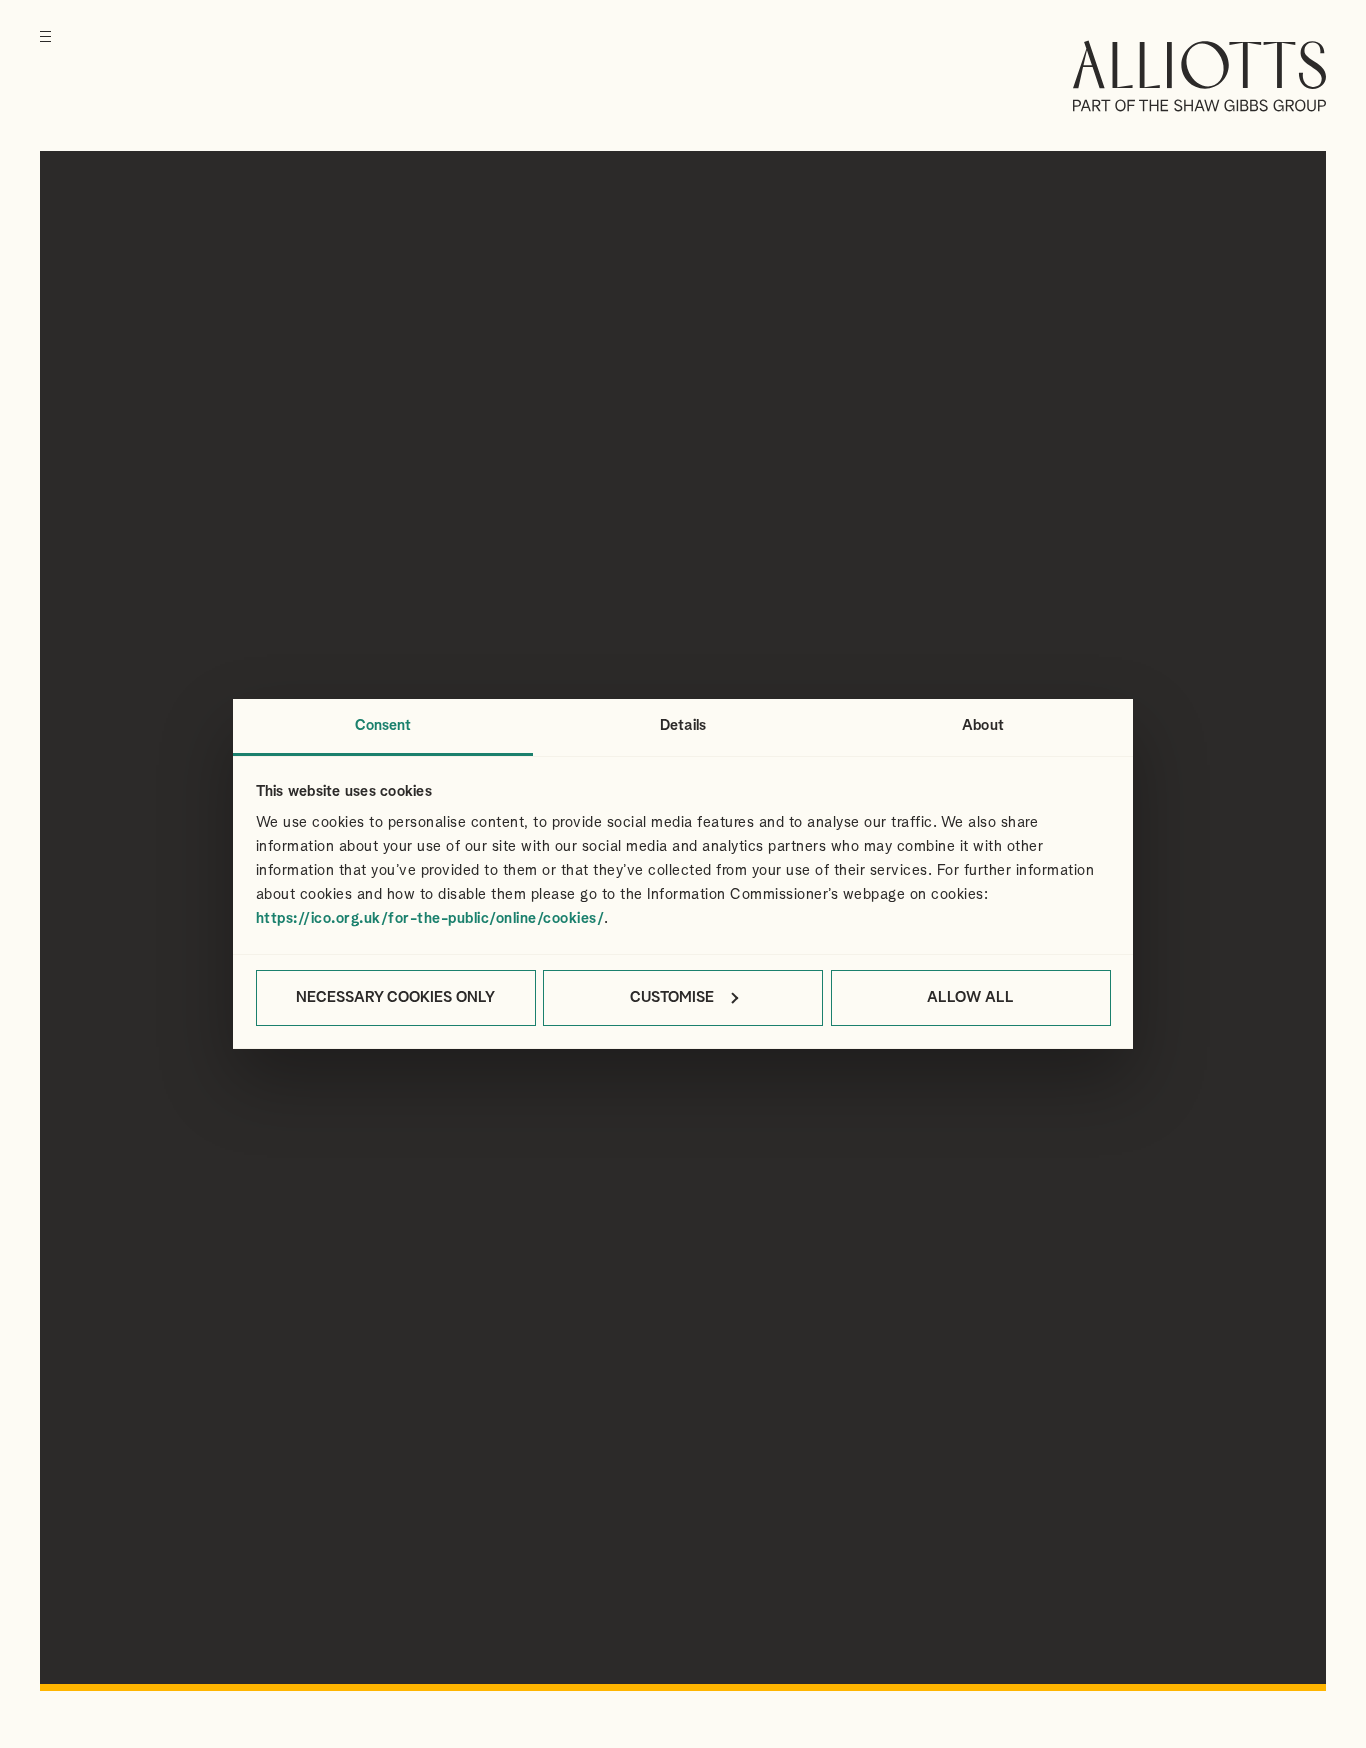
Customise (672, 997)
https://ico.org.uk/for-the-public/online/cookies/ (430, 918)
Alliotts (1199, 76)
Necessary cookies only (395, 997)
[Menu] (45, 50)
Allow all (970, 997)
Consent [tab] (383, 725)
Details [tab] (683, 725)
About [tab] (983, 725)
